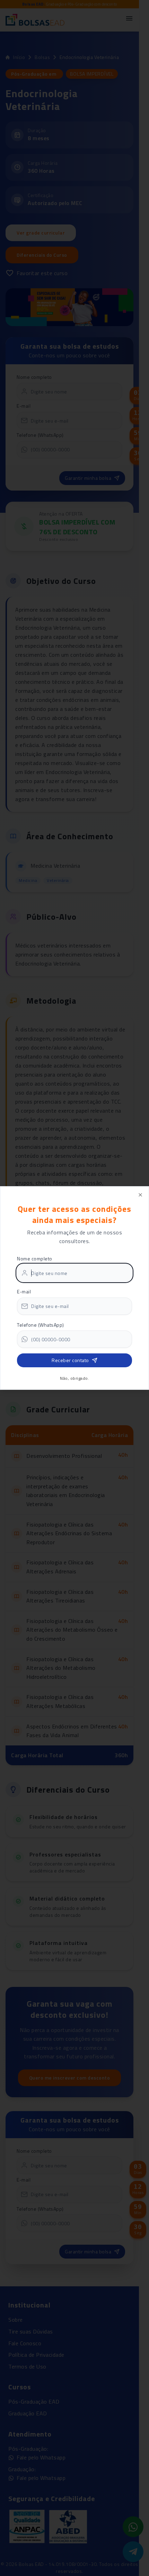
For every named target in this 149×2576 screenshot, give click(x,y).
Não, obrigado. (74, 1378)
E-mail (24, 1291)
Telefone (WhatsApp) (41, 1325)
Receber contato (70, 1360)
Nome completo (35, 1259)
